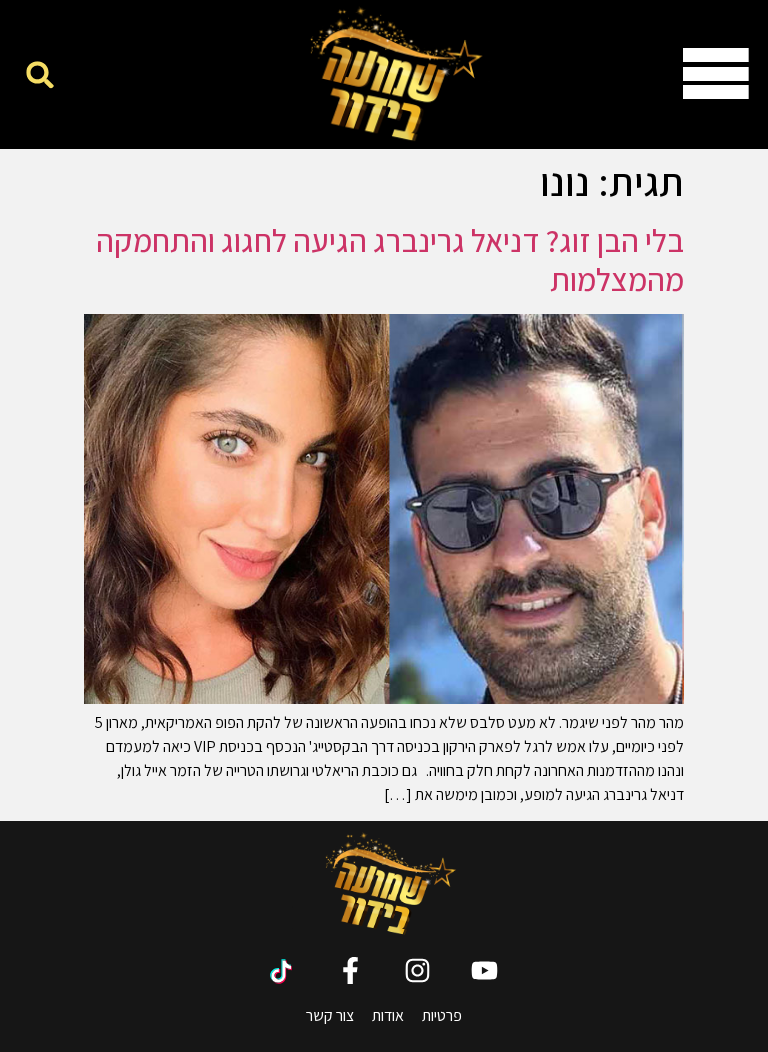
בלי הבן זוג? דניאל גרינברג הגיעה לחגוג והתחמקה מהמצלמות (390, 259)
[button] (40, 74)
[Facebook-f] (350, 970)
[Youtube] (484, 970)
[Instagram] (417, 970)
